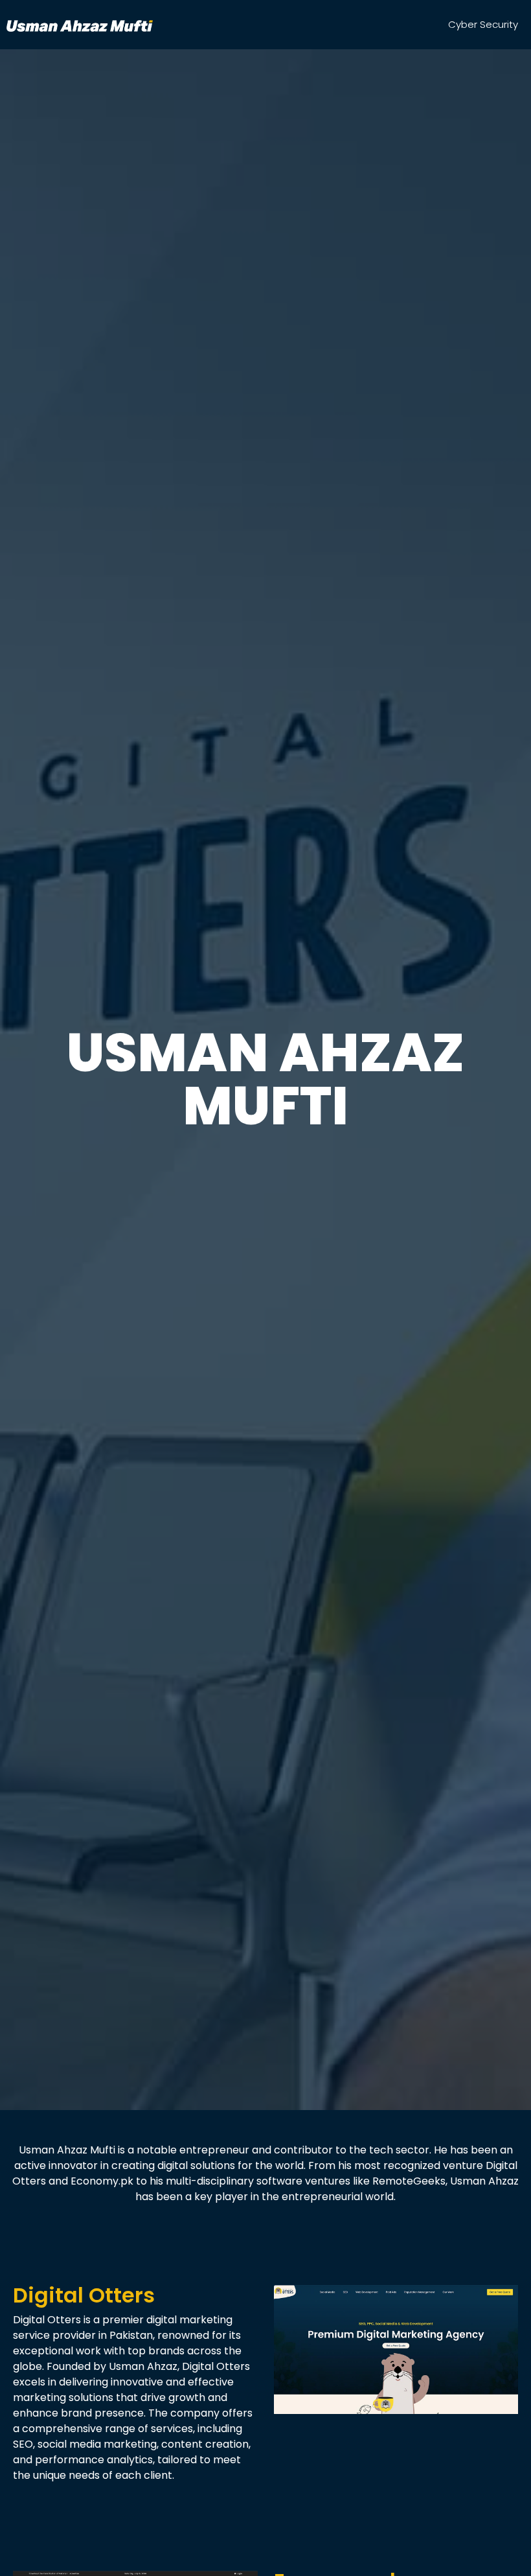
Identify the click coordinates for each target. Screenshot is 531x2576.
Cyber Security (483, 24)
